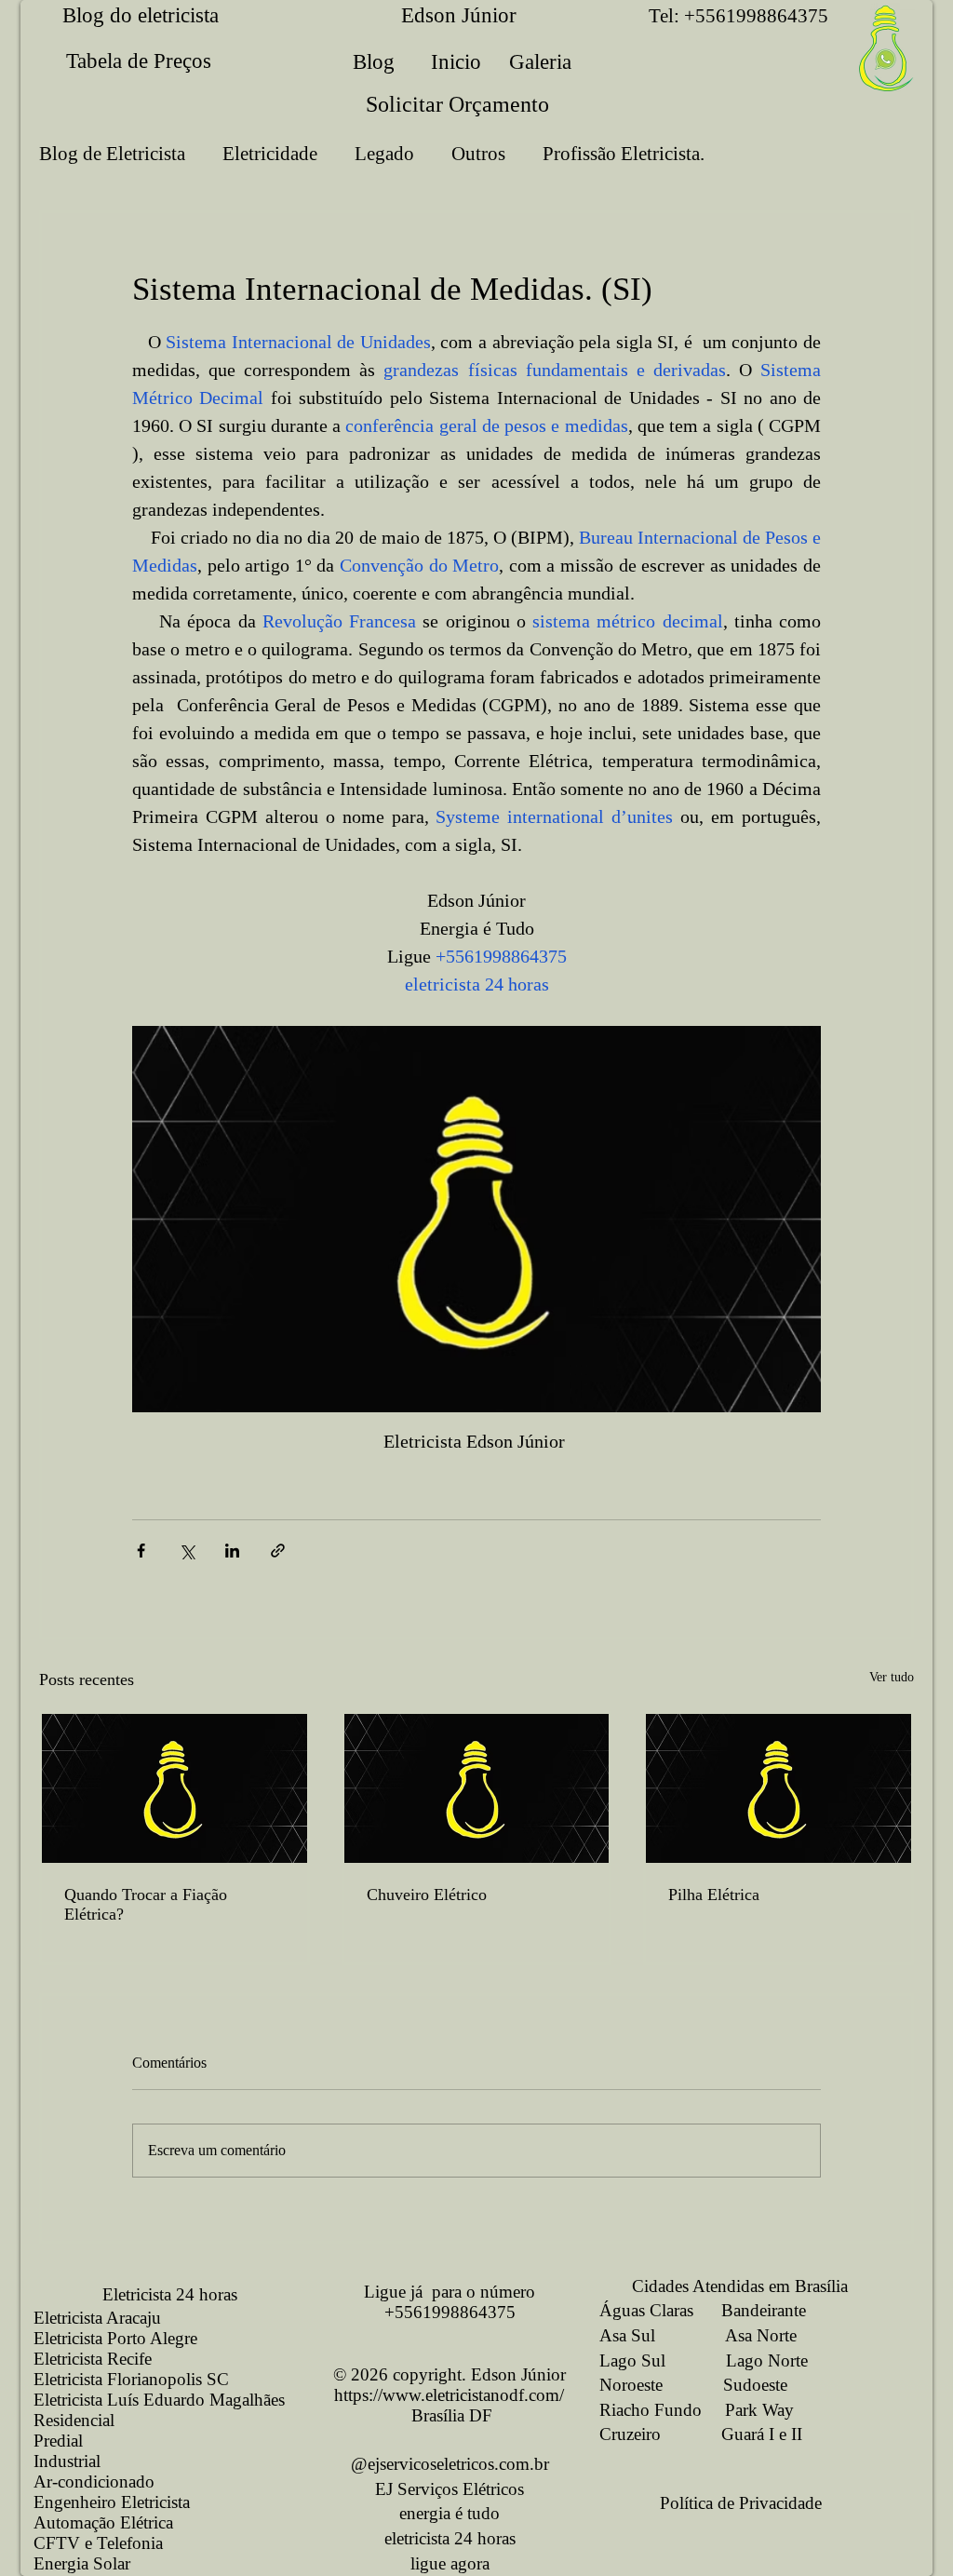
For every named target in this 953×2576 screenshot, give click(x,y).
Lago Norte (767, 2360)
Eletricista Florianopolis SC (131, 2379)
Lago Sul (632, 2360)
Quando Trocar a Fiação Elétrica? (146, 1904)
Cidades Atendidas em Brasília (724, 2286)
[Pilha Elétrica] (779, 1788)
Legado (384, 154)
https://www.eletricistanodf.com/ (449, 2395)
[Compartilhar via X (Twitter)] (187, 1551)
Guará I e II (762, 2434)
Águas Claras (646, 2310)
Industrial (67, 2461)
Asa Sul (627, 2335)
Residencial (74, 2420)
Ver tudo (892, 1677)
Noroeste (631, 2385)
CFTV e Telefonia (98, 2543)
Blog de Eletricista (112, 154)
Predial (58, 2441)
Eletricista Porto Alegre (115, 2338)
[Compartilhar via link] (278, 1551)
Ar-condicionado (94, 2482)
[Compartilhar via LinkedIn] (232, 1551)
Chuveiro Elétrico (427, 1895)
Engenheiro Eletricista (112, 2502)
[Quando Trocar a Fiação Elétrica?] (174, 1788)
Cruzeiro (630, 2434)
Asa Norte (761, 2335)
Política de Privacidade (741, 2503)
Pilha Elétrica (714, 1895)
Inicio (456, 62)
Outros (478, 154)
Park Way (759, 2410)
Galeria (540, 62)
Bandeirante (764, 2310)
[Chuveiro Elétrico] (477, 1788)
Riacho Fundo (651, 2410)
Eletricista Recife (93, 2359)
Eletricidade (270, 154)
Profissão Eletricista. (624, 154)
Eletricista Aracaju (97, 2318)
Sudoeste (755, 2385)
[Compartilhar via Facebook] (141, 1551)
